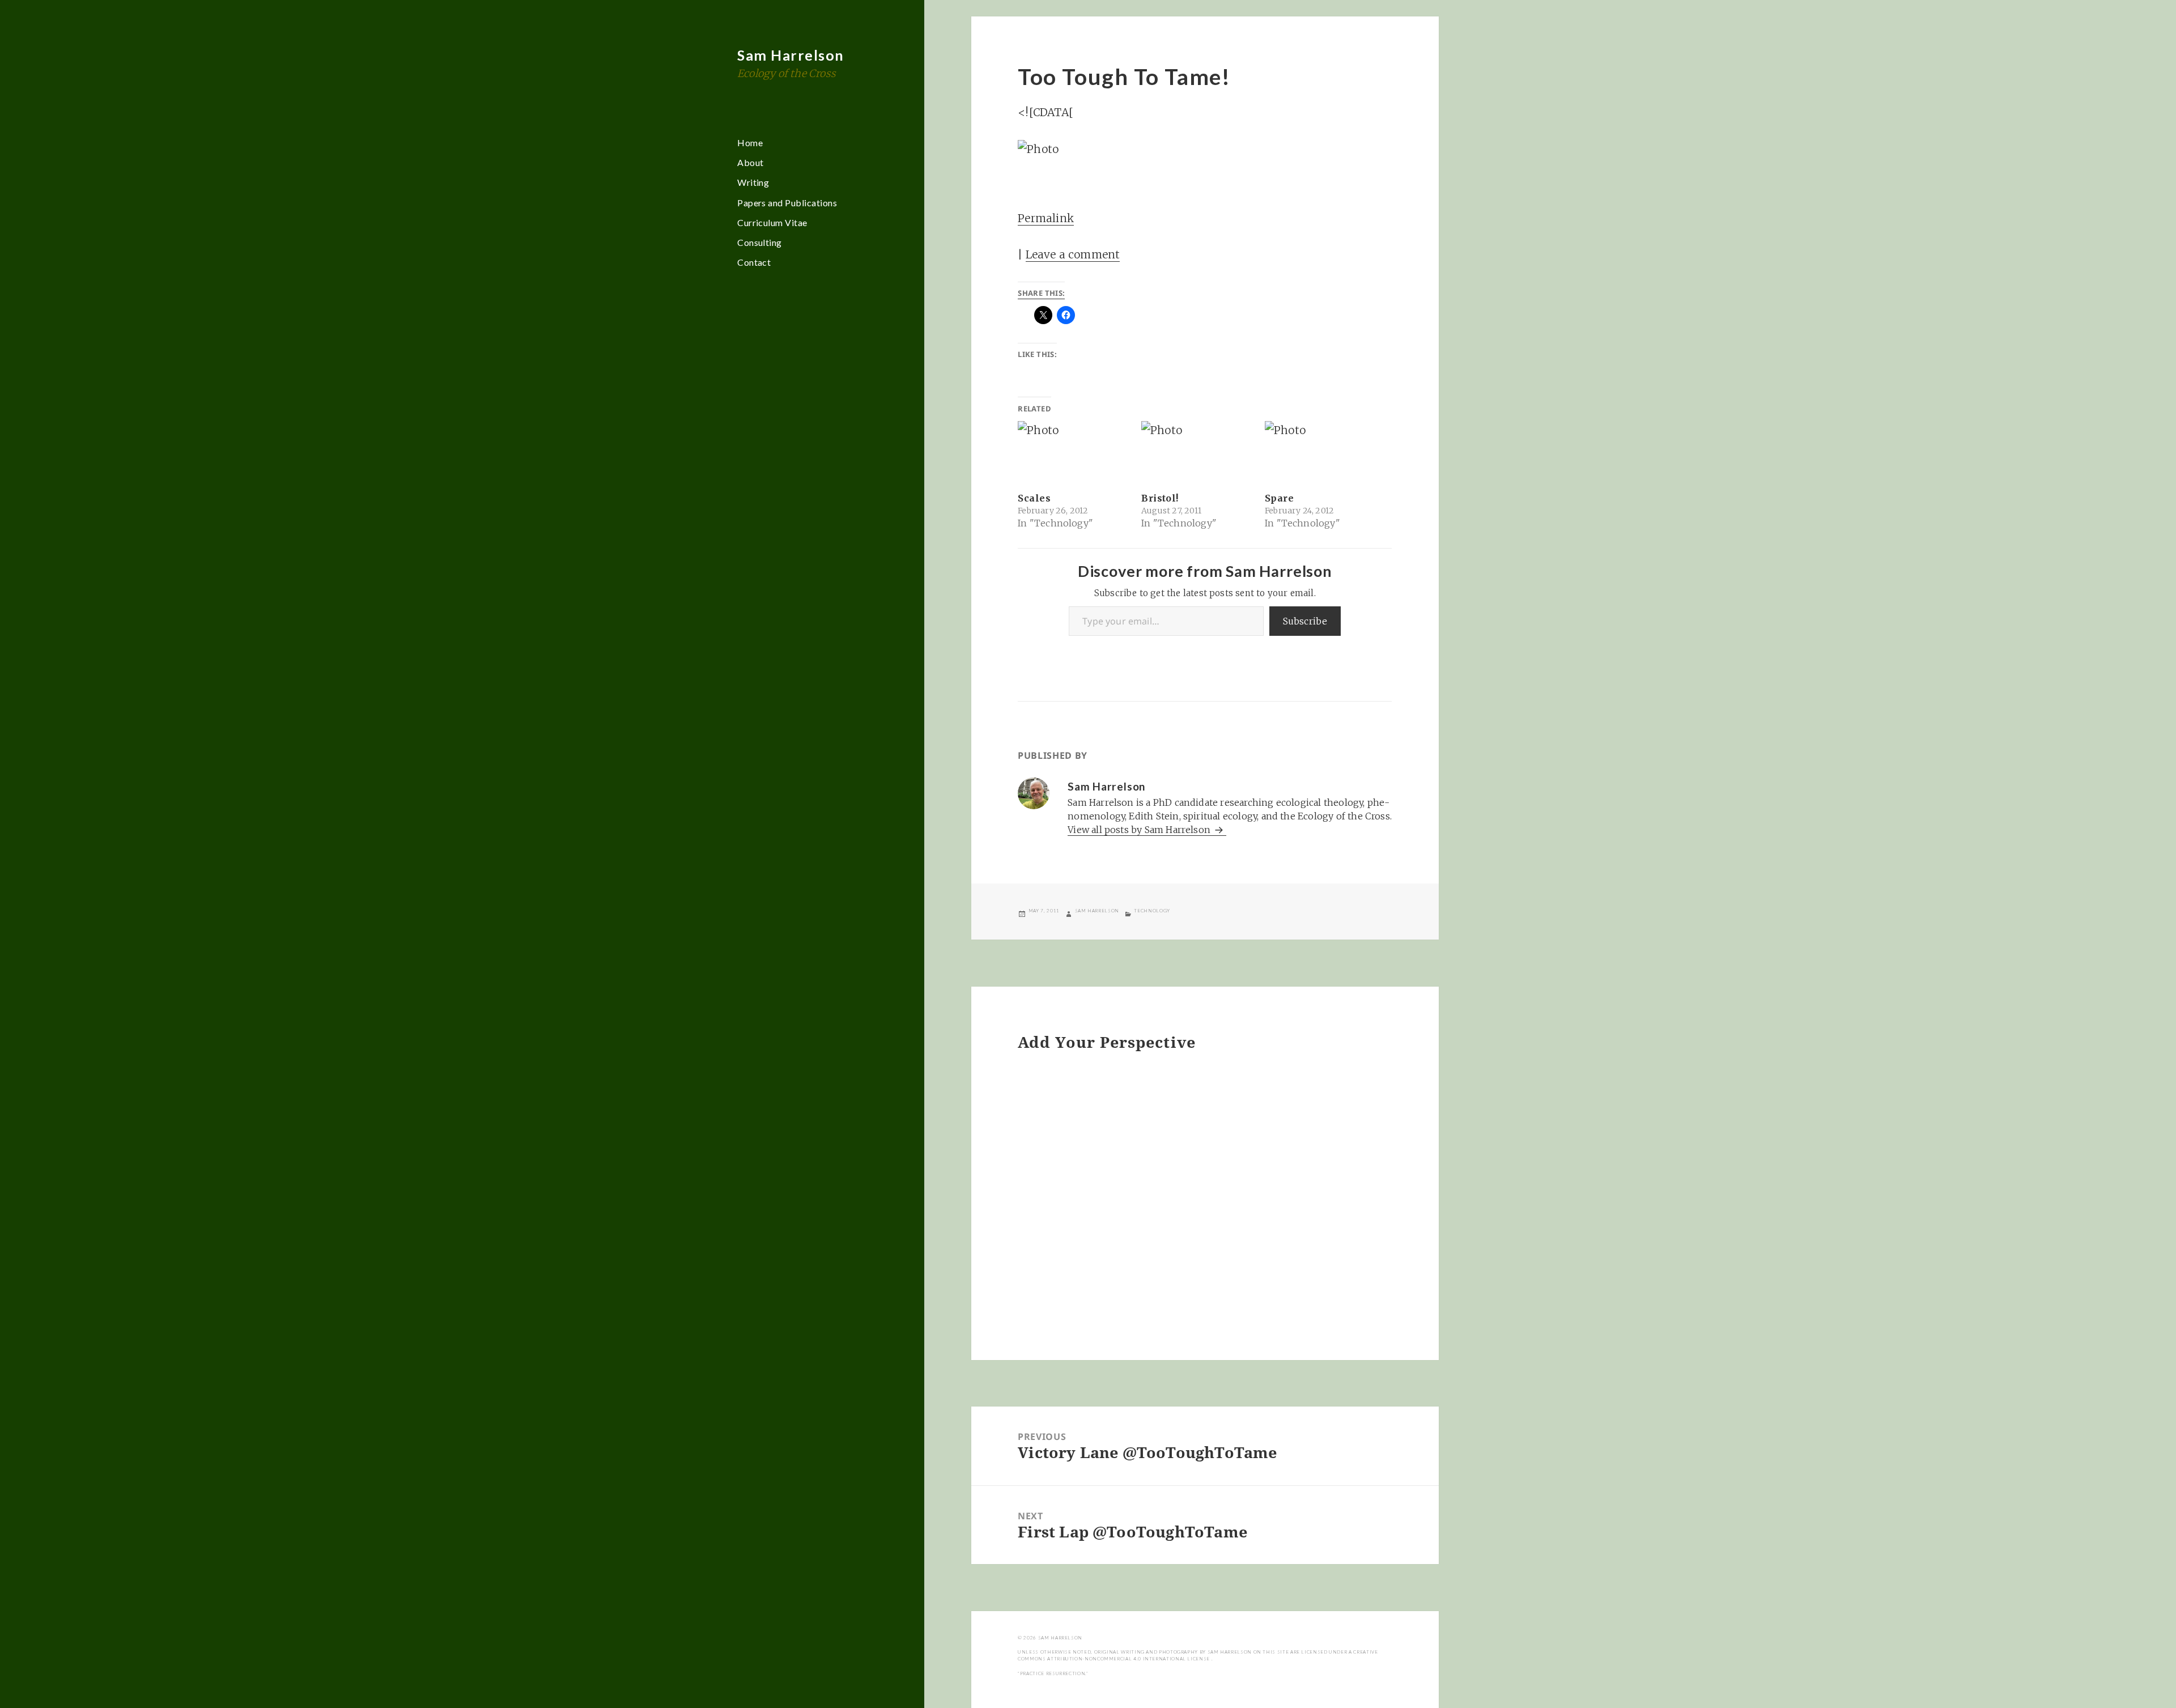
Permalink (1046, 218)
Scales (1034, 498)
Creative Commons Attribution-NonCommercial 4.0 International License (1198, 1655)
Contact (754, 262)
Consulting (760, 242)
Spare (1279, 498)
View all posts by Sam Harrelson (1140, 830)
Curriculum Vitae (772, 222)
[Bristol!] (1197, 453)
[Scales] (1074, 453)
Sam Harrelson (791, 55)
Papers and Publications (787, 203)
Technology (1152, 911)
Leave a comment (1073, 254)
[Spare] (1321, 453)
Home (750, 143)
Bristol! (1160, 498)
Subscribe (1305, 621)
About (750, 162)
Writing (753, 182)
